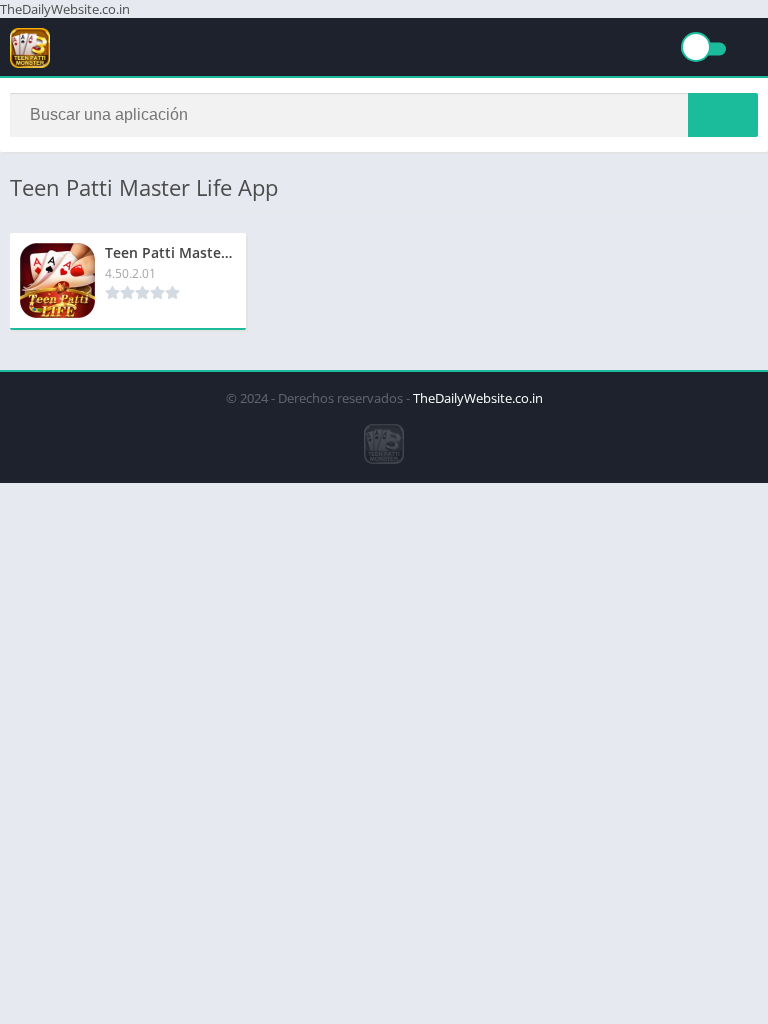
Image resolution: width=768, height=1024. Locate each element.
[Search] (723, 115)
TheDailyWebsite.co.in (478, 398)
